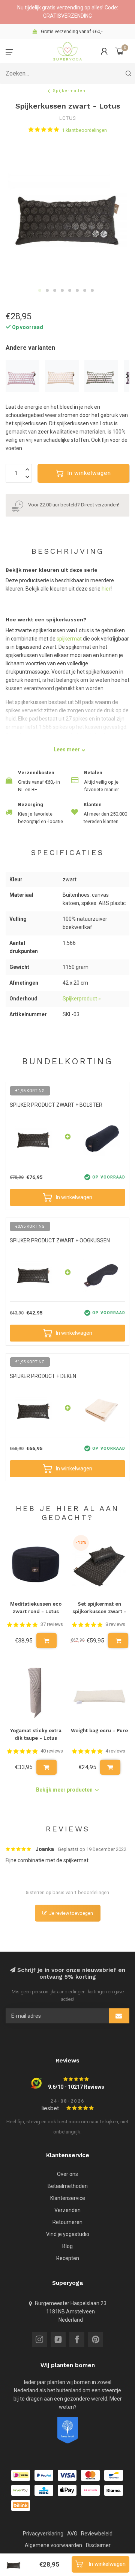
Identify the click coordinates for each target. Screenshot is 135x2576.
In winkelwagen (89, 473)
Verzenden (67, 2210)
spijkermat (69, 639)
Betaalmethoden (68, 2186)
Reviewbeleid (97, 2534)
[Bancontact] (114, 2475)
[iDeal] (21, 2475)
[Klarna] (114, 2490)
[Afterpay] (21, 2490)
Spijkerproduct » (82, 999)
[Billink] (21, 2505)
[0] (120, 51)
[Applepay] (67, 2490)
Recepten (68, 2258)
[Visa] (67, 2475)
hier (106, 589)
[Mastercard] (90, 2475)
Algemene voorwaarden (53, 2545)
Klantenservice (68, 2198)
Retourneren (67, 2222)
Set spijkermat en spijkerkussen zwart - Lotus (99, 1609)
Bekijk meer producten (64, 1790)
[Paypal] (44, 2475)
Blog (67, 2246)
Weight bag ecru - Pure (99, 1731)
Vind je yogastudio (68, 2234)
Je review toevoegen (71, 1913)
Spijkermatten (69, 91)
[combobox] (67, 73)
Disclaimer (98, 2545)
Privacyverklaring (43, 2534)
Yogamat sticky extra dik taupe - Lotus (36, 1734)
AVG (72, 2534)
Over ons (67, 2174)
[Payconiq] (90, 2490)
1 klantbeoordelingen (84, 130)
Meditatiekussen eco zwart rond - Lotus (36, 1608)
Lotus (67, 119)
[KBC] (44, 2490)
